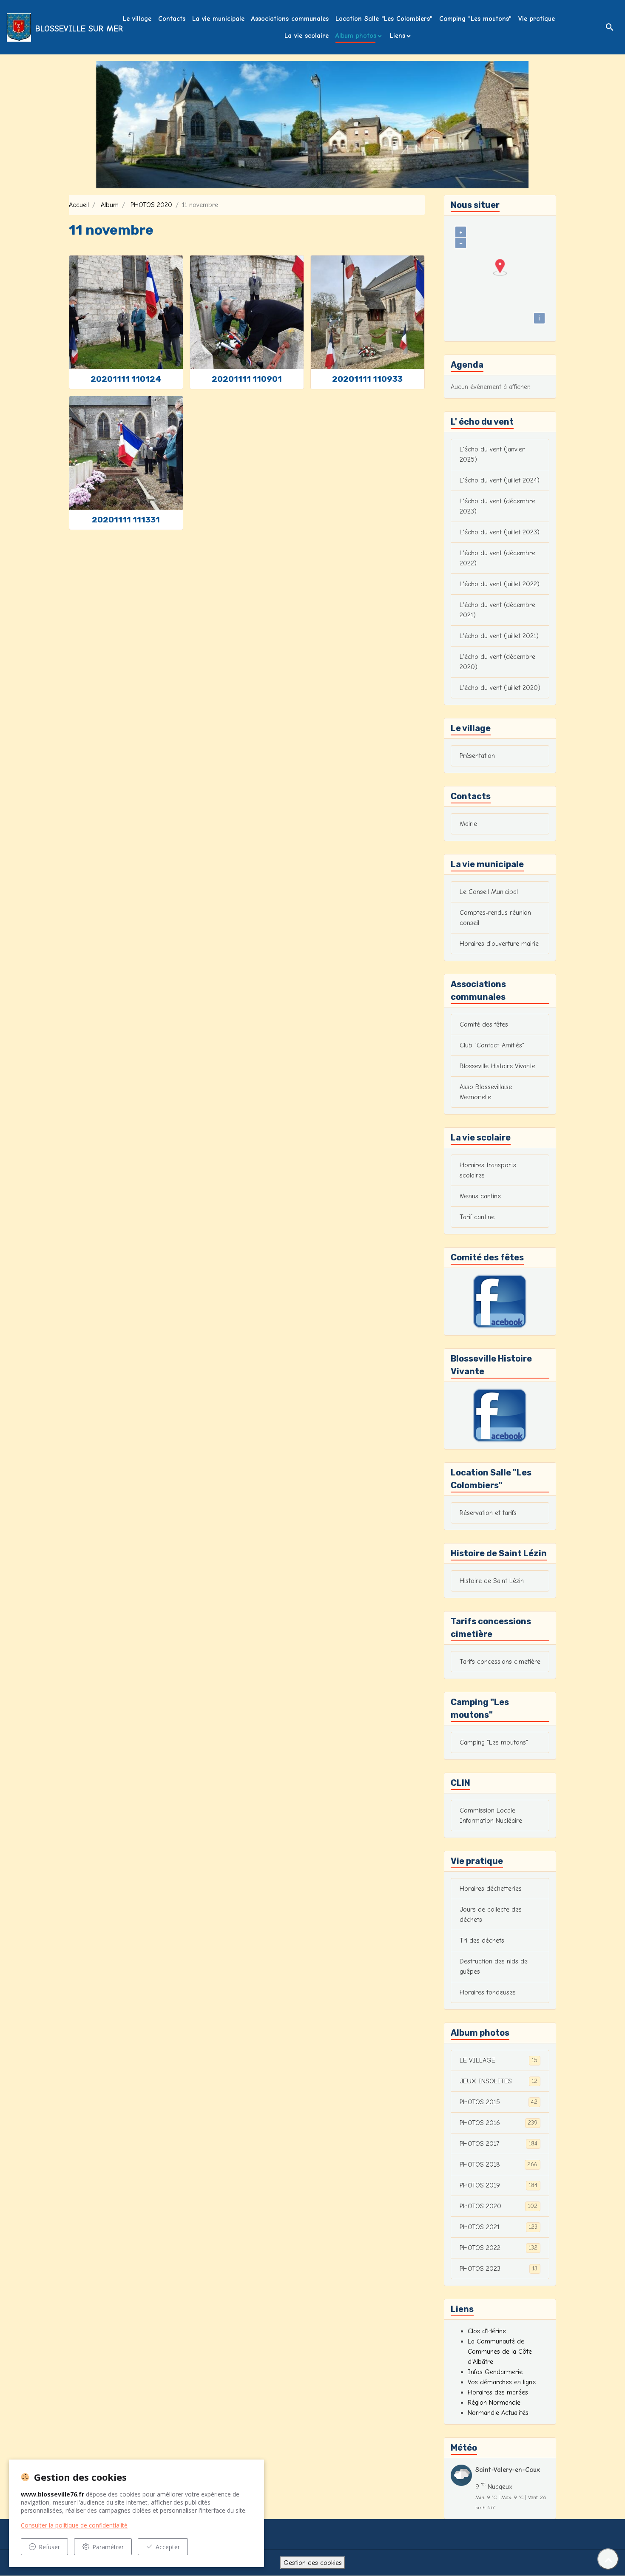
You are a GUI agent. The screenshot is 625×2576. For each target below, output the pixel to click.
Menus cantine (480, 1196)
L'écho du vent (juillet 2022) (500, 584)
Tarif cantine (477, 1217)
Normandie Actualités (498, 2413)
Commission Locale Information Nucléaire (491, 1816)
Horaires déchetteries (491, 1889)
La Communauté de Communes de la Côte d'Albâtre (500, 2352)
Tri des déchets (482, 1941)
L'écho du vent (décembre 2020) (497, 662)
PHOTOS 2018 (499, 2165)
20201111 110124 (126, 379)
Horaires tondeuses (488, 1992)
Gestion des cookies (313, 2563)
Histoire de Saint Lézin (492, 1581)
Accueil (79, 205)
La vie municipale (218, 19)
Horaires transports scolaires (488, 1170)
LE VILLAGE (499, 2060)
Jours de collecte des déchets (491, 1915)
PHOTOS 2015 (499, 2102)
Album (110, 205)
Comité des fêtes (484, 1024)
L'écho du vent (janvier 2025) (492, 454)
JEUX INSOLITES (499, 2081)
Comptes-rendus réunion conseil (495, 918)
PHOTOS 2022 (499, 2248)
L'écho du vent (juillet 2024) (500, 480)
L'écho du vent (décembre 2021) (497, 610)
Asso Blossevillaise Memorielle (486, 1092)
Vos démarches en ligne (502, 2382)
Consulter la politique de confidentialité (74, 2525)
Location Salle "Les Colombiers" (384, 19)
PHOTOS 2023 (499, 2269)
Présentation (477, 756)
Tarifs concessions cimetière (500, 1662)
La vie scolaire (307, 36)
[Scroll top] (608, 2559)
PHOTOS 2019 (499, 2185)
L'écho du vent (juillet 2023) (500, 532)
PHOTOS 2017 (499, 2144)
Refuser (49, 2547)
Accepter (168, 2547)
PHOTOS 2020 (151, 205)
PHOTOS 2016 (499, 2123)
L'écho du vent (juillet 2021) (499, 636)
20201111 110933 (367, 379)
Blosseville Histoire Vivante (497, 1066)
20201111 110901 (247, 379)
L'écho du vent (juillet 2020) (500, 688)
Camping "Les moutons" (475, 19)
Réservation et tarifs (488, 1513)
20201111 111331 (126, 520)
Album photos (356, 36)
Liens (398, 36)
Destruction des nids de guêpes (494, 1966)
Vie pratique (537, 19)
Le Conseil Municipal (489, 892)
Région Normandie (494, 2403)
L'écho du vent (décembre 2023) (497, 506)
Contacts (172, 19)
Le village (137, 19)
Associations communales (290, 19)
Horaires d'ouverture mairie (499, 944)
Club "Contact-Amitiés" (492, 1045)
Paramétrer (108, 2547)
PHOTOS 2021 (499, 2227)
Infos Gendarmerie (495, 2372)
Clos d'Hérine (487, 2331)
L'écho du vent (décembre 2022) (497, 558)
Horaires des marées (498, 2392)
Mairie (468, 824)
